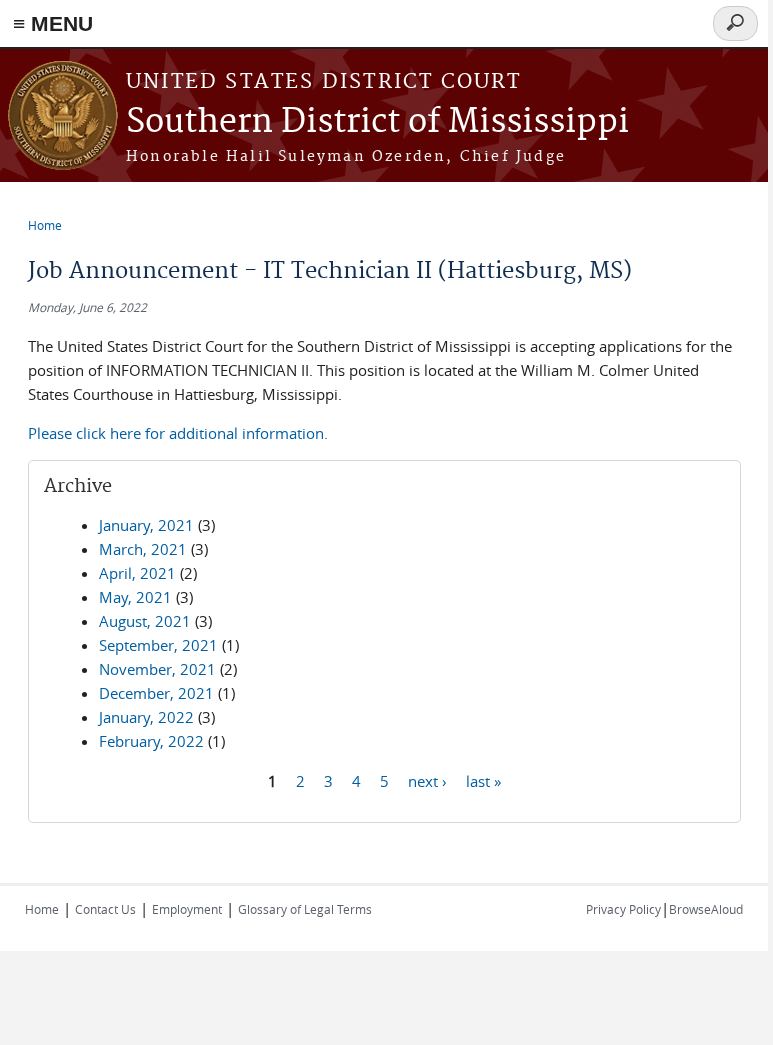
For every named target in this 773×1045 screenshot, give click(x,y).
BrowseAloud (706, 909)
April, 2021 (137, 573)
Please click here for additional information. (178, 433)
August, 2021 (145, 621)
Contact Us (105, 909)
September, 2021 (158, 645)
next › (427, 780)
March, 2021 (143, 549)
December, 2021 (156, 693)
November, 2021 (157, 669)
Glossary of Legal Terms (305, 909)
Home (45, 225)
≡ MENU (53, 23)
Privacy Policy (623, 909)
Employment (187, 909)
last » (483, 780)
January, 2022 (146, 717)
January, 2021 (146, 525)
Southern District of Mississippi (377, 122)
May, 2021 (135, 597)
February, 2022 (151, 741)
